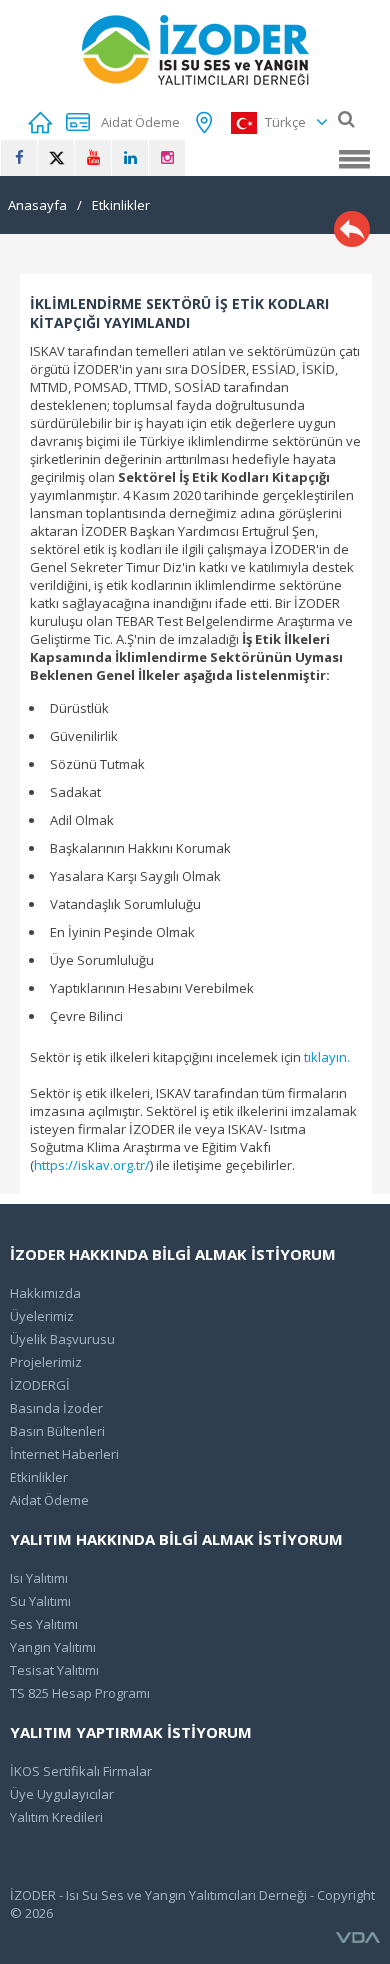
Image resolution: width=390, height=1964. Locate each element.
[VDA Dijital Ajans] (358, 1938)
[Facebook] (19, 158)
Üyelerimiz (42, 1316)
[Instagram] (167, 158)
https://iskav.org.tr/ (92, 1165)
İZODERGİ (40, 1385)
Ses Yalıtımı (44, 1624)
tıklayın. (327, 1057)
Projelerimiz (46, 1362)
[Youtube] (93, 158)
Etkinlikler (121, 205)
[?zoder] (195, 50)
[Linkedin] (130, 158)
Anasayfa (37, 205)
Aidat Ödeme (49, 1500)
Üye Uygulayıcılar (62, 1794)
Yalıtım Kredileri (56, 1817)
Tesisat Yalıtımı (54, 1670)
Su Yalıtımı (40, 1601)
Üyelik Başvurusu (62, 1339)
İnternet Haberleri (64, 1454)
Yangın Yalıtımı (53, 1647)
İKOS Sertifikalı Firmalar (81, 1771)
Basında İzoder (56, 1408)
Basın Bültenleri (57, 1431)
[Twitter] (56, 158)
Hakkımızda (45, 1293)
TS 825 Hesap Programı (80, 1693)
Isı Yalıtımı (39, 1578)
